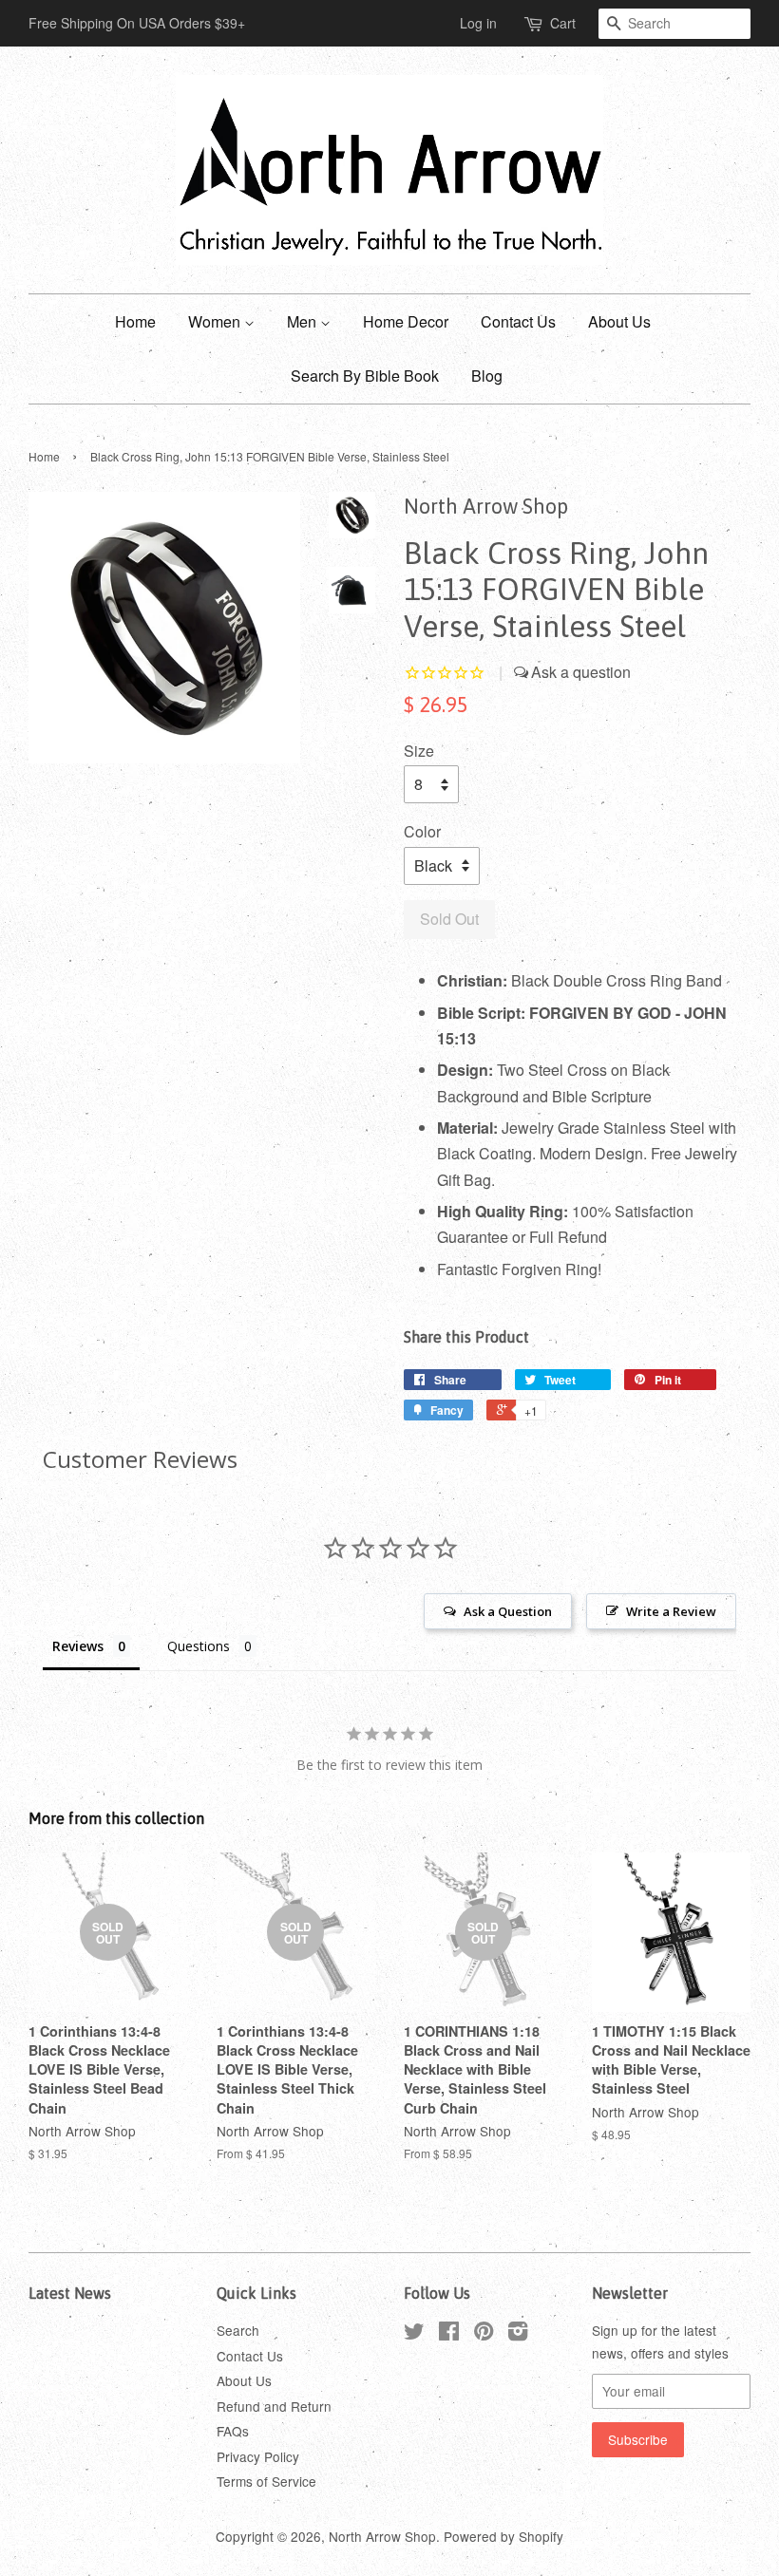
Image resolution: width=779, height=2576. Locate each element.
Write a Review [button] (671, 1611)
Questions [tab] (199, 1646)
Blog (487, 376)
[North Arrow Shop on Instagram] (518, 2334)
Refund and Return (274, 2406)
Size (419, 751)
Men (304, 321)
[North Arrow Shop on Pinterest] (484, 2334)
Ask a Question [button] (508, 1611)
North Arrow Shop (382, 2536)
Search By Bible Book (365, 376)
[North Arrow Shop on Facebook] (449, 2334)
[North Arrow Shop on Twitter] (414, 2334)
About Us (619, 321)
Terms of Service (266, 2481)
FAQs (233, 2431)
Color (422, 831)
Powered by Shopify (503, 2536)
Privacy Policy (258, 2456)
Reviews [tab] (78, 1646)
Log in (478, 23)
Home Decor (406, 321)
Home (135, 321)
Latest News (70, 2293)
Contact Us (518, 321)
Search (238, 2330)
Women (216, 321)
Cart (563, 23)
